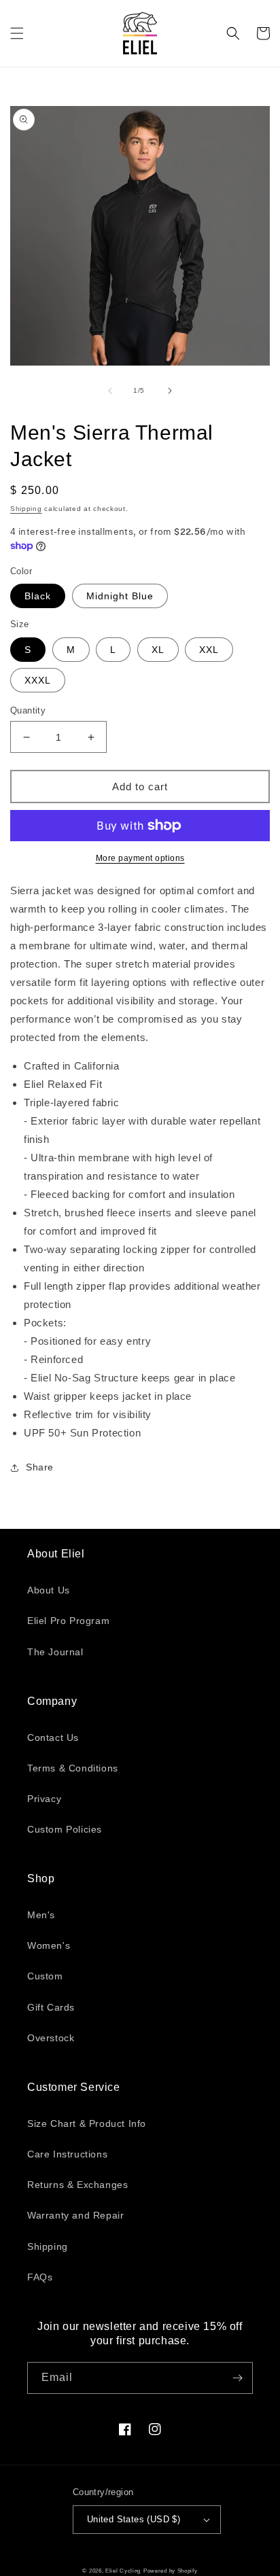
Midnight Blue (120, 596)
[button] (17, 33)
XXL (209, 650)
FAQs (40, 2277)
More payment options (140, 858)
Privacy (44, 1799)
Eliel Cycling (123, 2571)
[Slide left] (110, 391)
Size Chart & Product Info (87, 2123)
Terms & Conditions (73, 1768)
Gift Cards (51, 2007)
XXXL (38, 680)
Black (38, 596)
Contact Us (53, 1737)
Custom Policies (65, 1829)
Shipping (26, 509)
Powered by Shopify (171, 2571)
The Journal (55, 1652)
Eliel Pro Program (68, 1621)
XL (158, 650)
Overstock (51, 2038)
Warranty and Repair (75, 2215)
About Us (49, 1590)
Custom (45, 1976)
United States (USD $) (134, 2519)
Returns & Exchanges (77, 2185)
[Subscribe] (237, 2378)
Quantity (28, 710)
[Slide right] (170, 391)
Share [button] (40, 1467)
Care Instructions (67, 2154)
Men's (41, 1915)
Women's (49, 1945)
